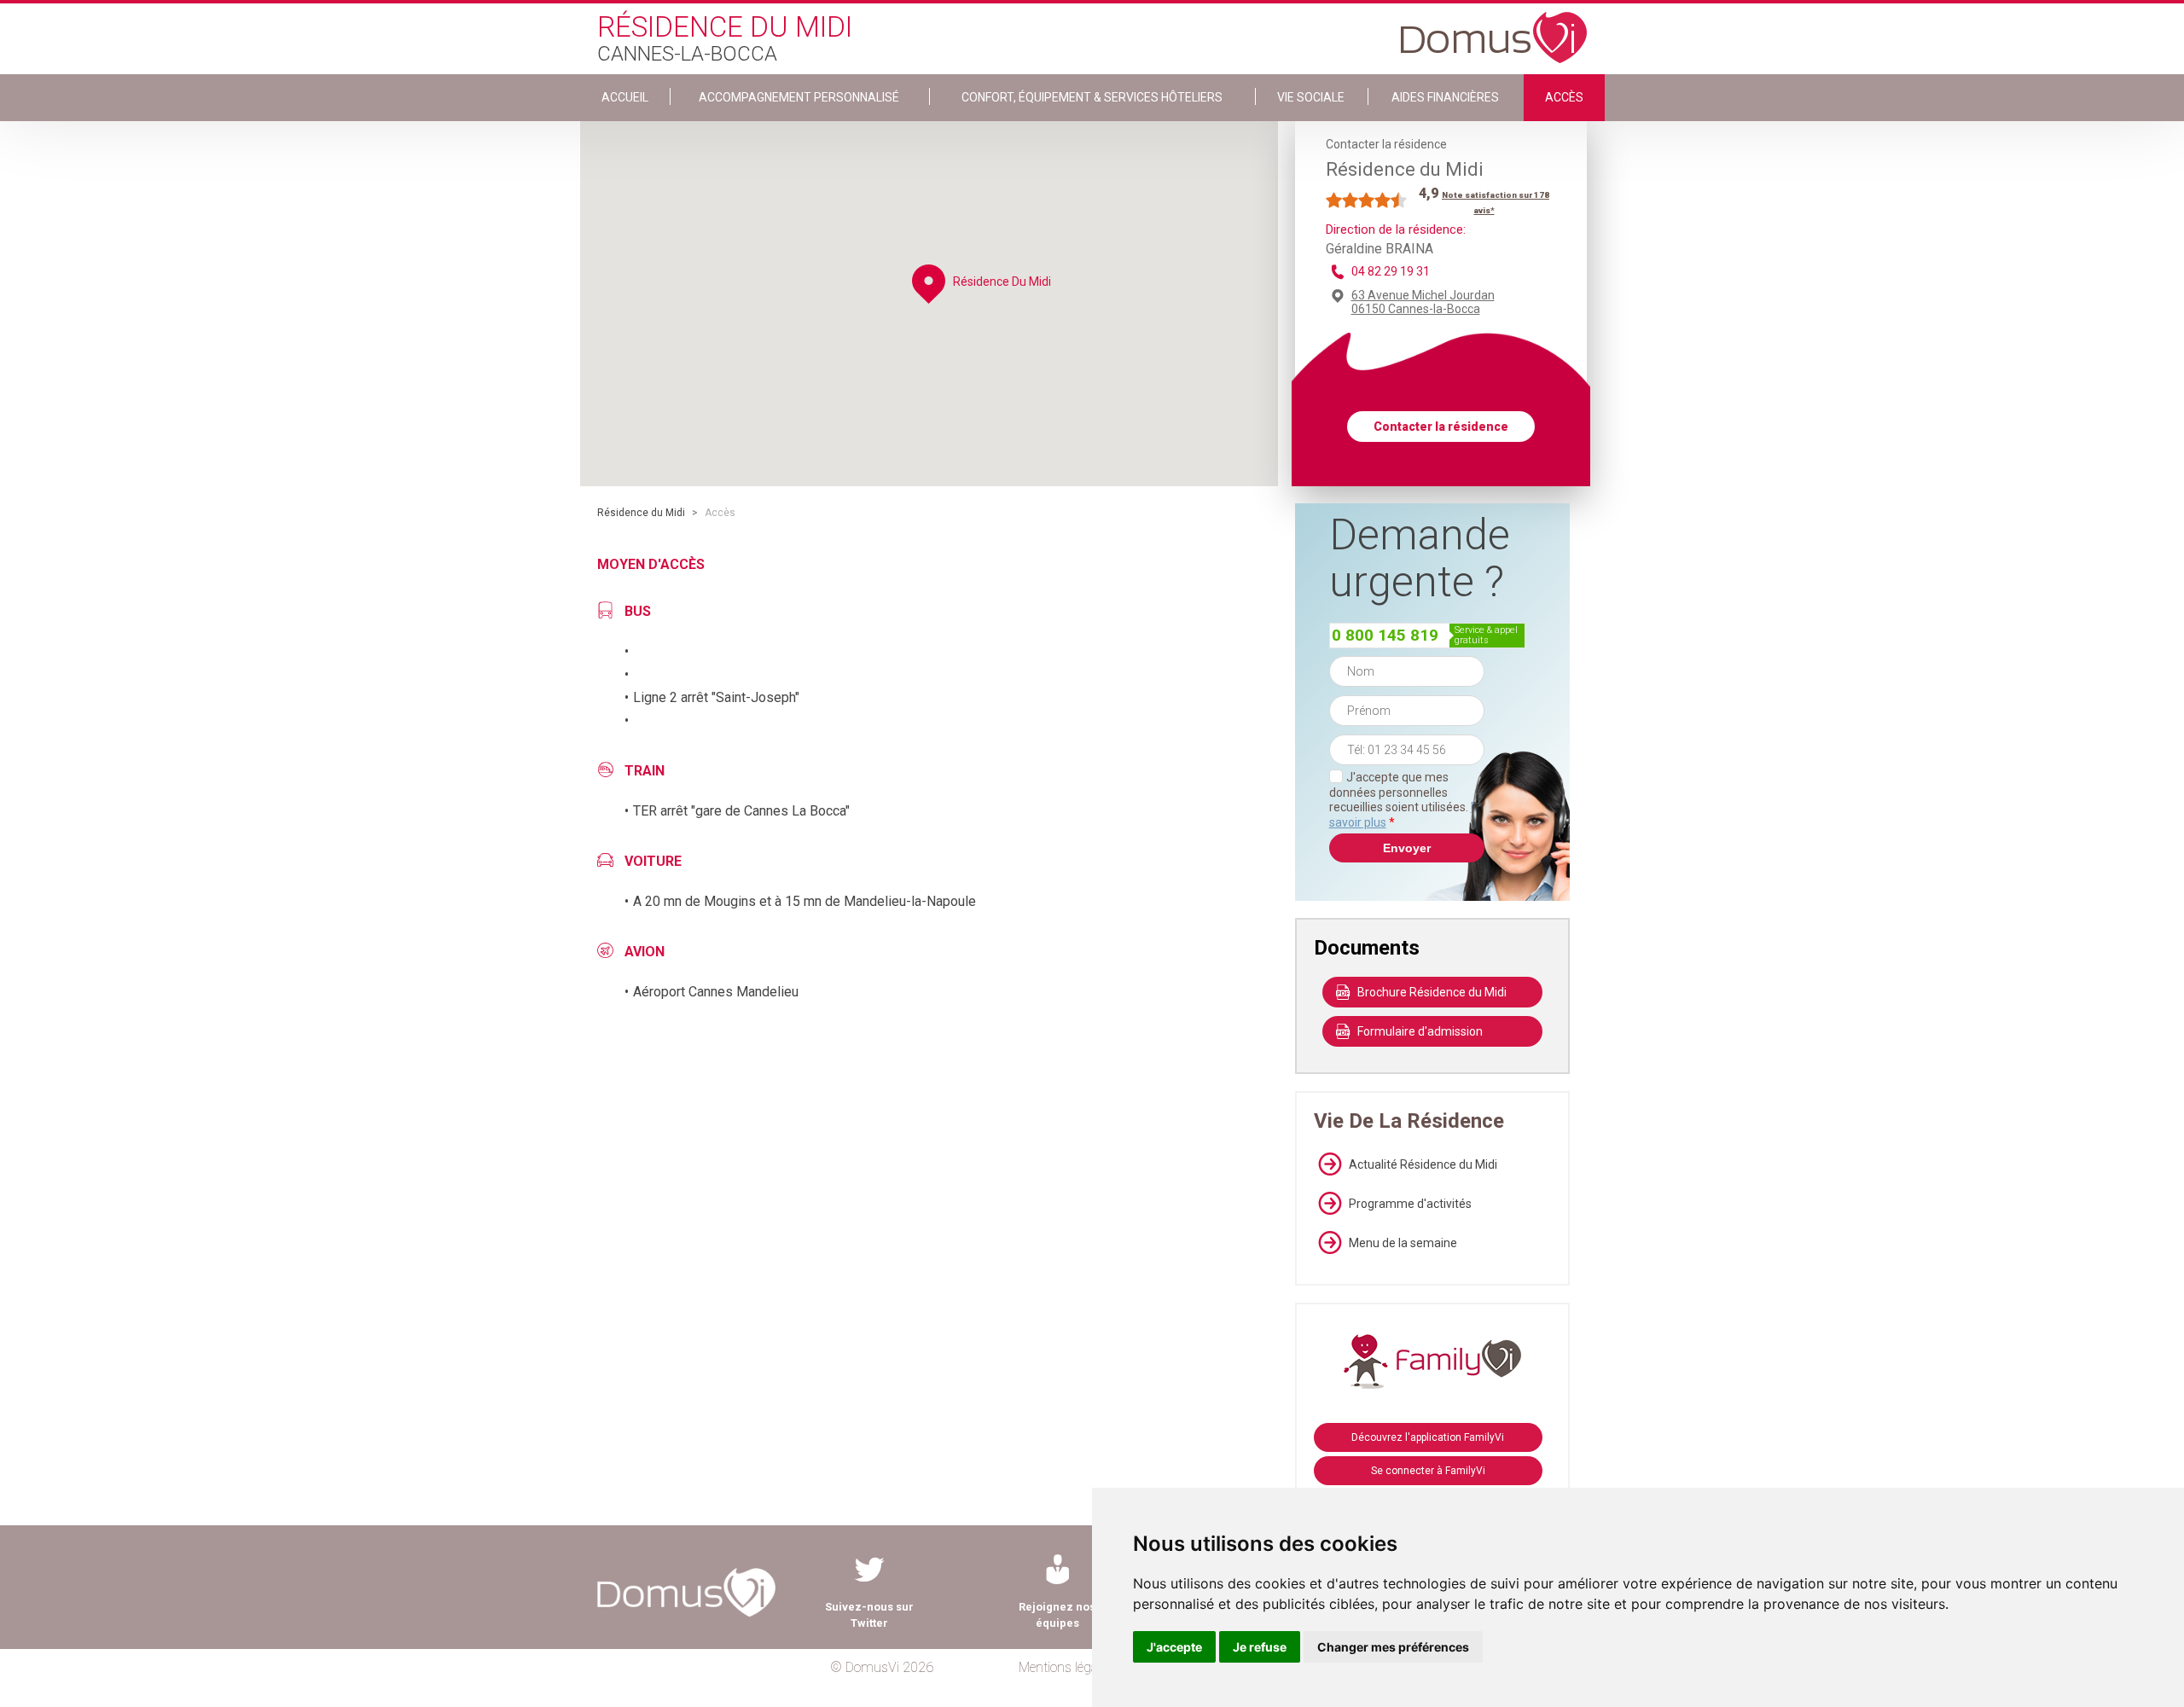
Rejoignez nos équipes (1057, 1615)
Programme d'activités (1410, 1204)
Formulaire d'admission (1420, 1031)
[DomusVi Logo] (1494, 29)
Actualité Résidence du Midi (1423, 1164)
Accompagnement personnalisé (799, 97)
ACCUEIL (625, 97)
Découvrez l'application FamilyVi (1428, 1437)
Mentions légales (1066, 1667)
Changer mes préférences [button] (1393, 1647)
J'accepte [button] (1174, 1647)
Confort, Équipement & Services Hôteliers (1092, 97)
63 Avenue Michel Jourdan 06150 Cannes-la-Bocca (1423, 302)
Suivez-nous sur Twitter (869, 1615)
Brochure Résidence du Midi (1432, 992)
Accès (1564, 97)
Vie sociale (1311, 97)
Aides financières (1445, 97)
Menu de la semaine (1403, 1243)
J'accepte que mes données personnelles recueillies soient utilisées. (1407, 800)
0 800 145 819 (1385, 635)
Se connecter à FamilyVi (1428, 1471)
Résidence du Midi (641, 513)
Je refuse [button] (1260, 1647)
